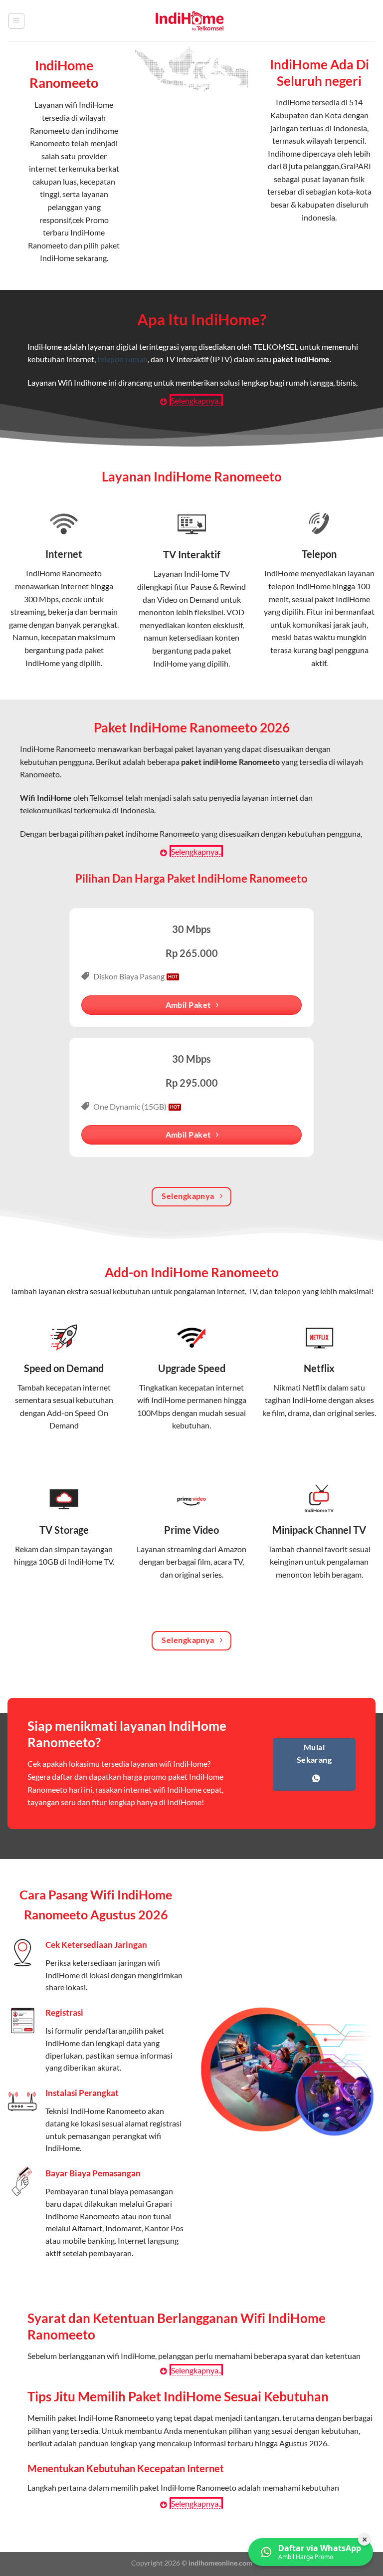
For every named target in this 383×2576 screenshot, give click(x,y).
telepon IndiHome (299, 586)
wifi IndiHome (89, 105)
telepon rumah (122, 359)
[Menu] (16, 21)
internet (75, 586)
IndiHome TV (207, 574)
